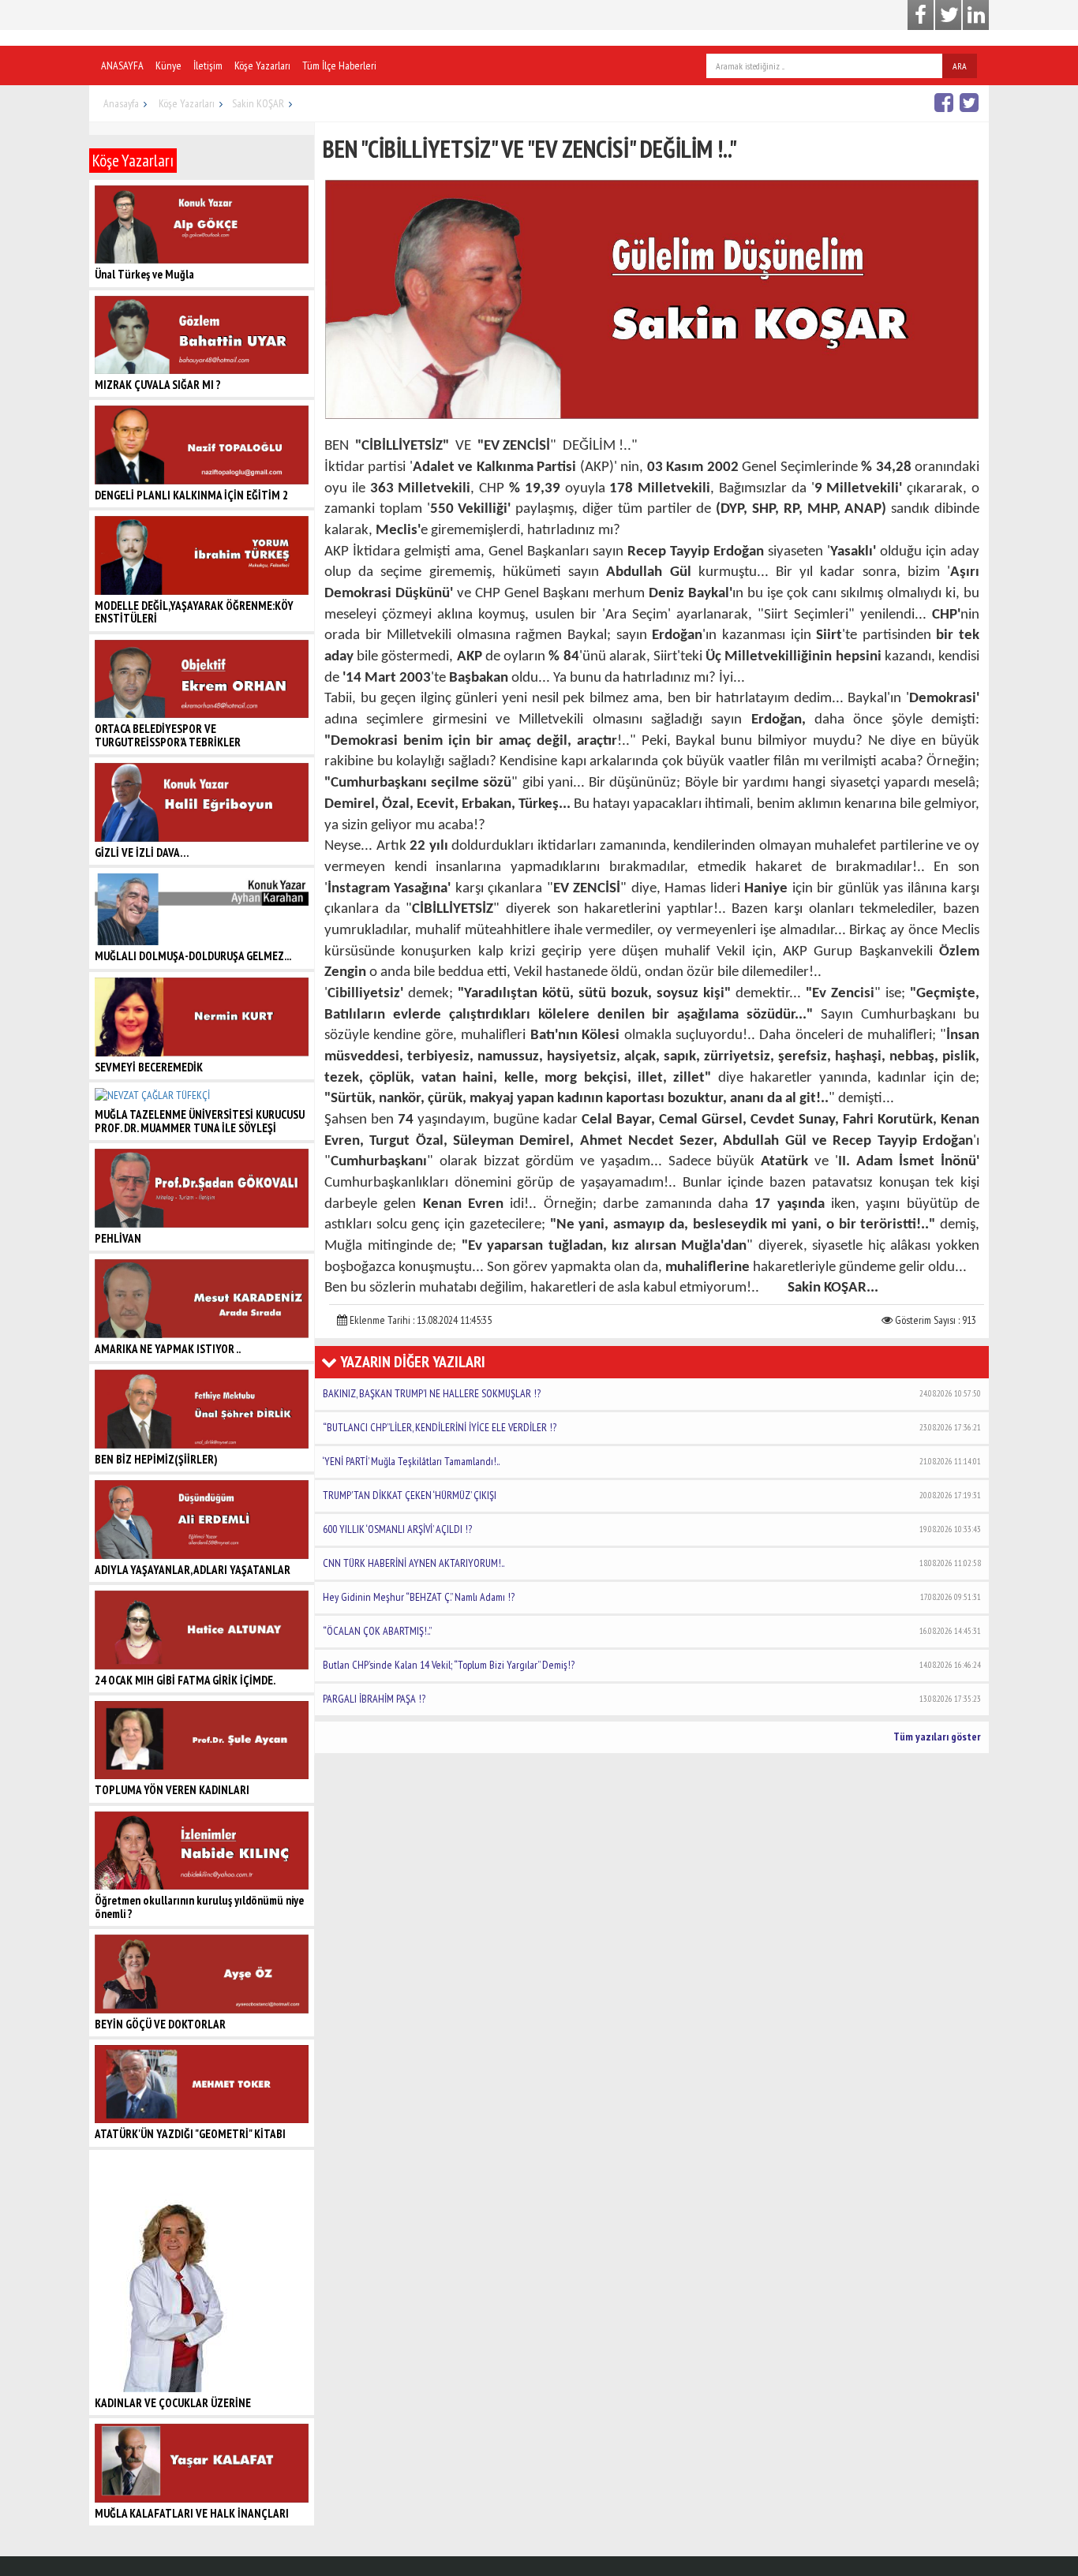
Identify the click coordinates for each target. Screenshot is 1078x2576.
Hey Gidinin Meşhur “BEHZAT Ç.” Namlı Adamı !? (652, 1597)
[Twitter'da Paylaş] (971, 102)
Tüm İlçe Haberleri (339, 65)
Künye (168, 65)
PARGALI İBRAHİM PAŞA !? (652, 1699)
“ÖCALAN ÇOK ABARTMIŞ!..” (652, 1631)
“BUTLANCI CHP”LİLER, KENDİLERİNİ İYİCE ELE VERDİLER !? (652, 1427)
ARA (960, 66)
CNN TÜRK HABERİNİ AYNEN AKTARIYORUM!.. (652, 1563)
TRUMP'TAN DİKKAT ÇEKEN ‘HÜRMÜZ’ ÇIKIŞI (652, 1495)
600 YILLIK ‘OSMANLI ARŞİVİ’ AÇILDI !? (652, 1529)
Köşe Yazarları (262, 65)
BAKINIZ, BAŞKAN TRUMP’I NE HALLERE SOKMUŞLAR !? (652, 1393)
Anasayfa (121, 103)
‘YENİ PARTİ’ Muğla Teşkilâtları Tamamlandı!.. (652, 1461)
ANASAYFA (122, 65)
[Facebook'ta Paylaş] (946, 102)
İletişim (208, 65)
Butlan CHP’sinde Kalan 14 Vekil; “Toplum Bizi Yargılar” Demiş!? (652, 1665)
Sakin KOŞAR (258, 103)
